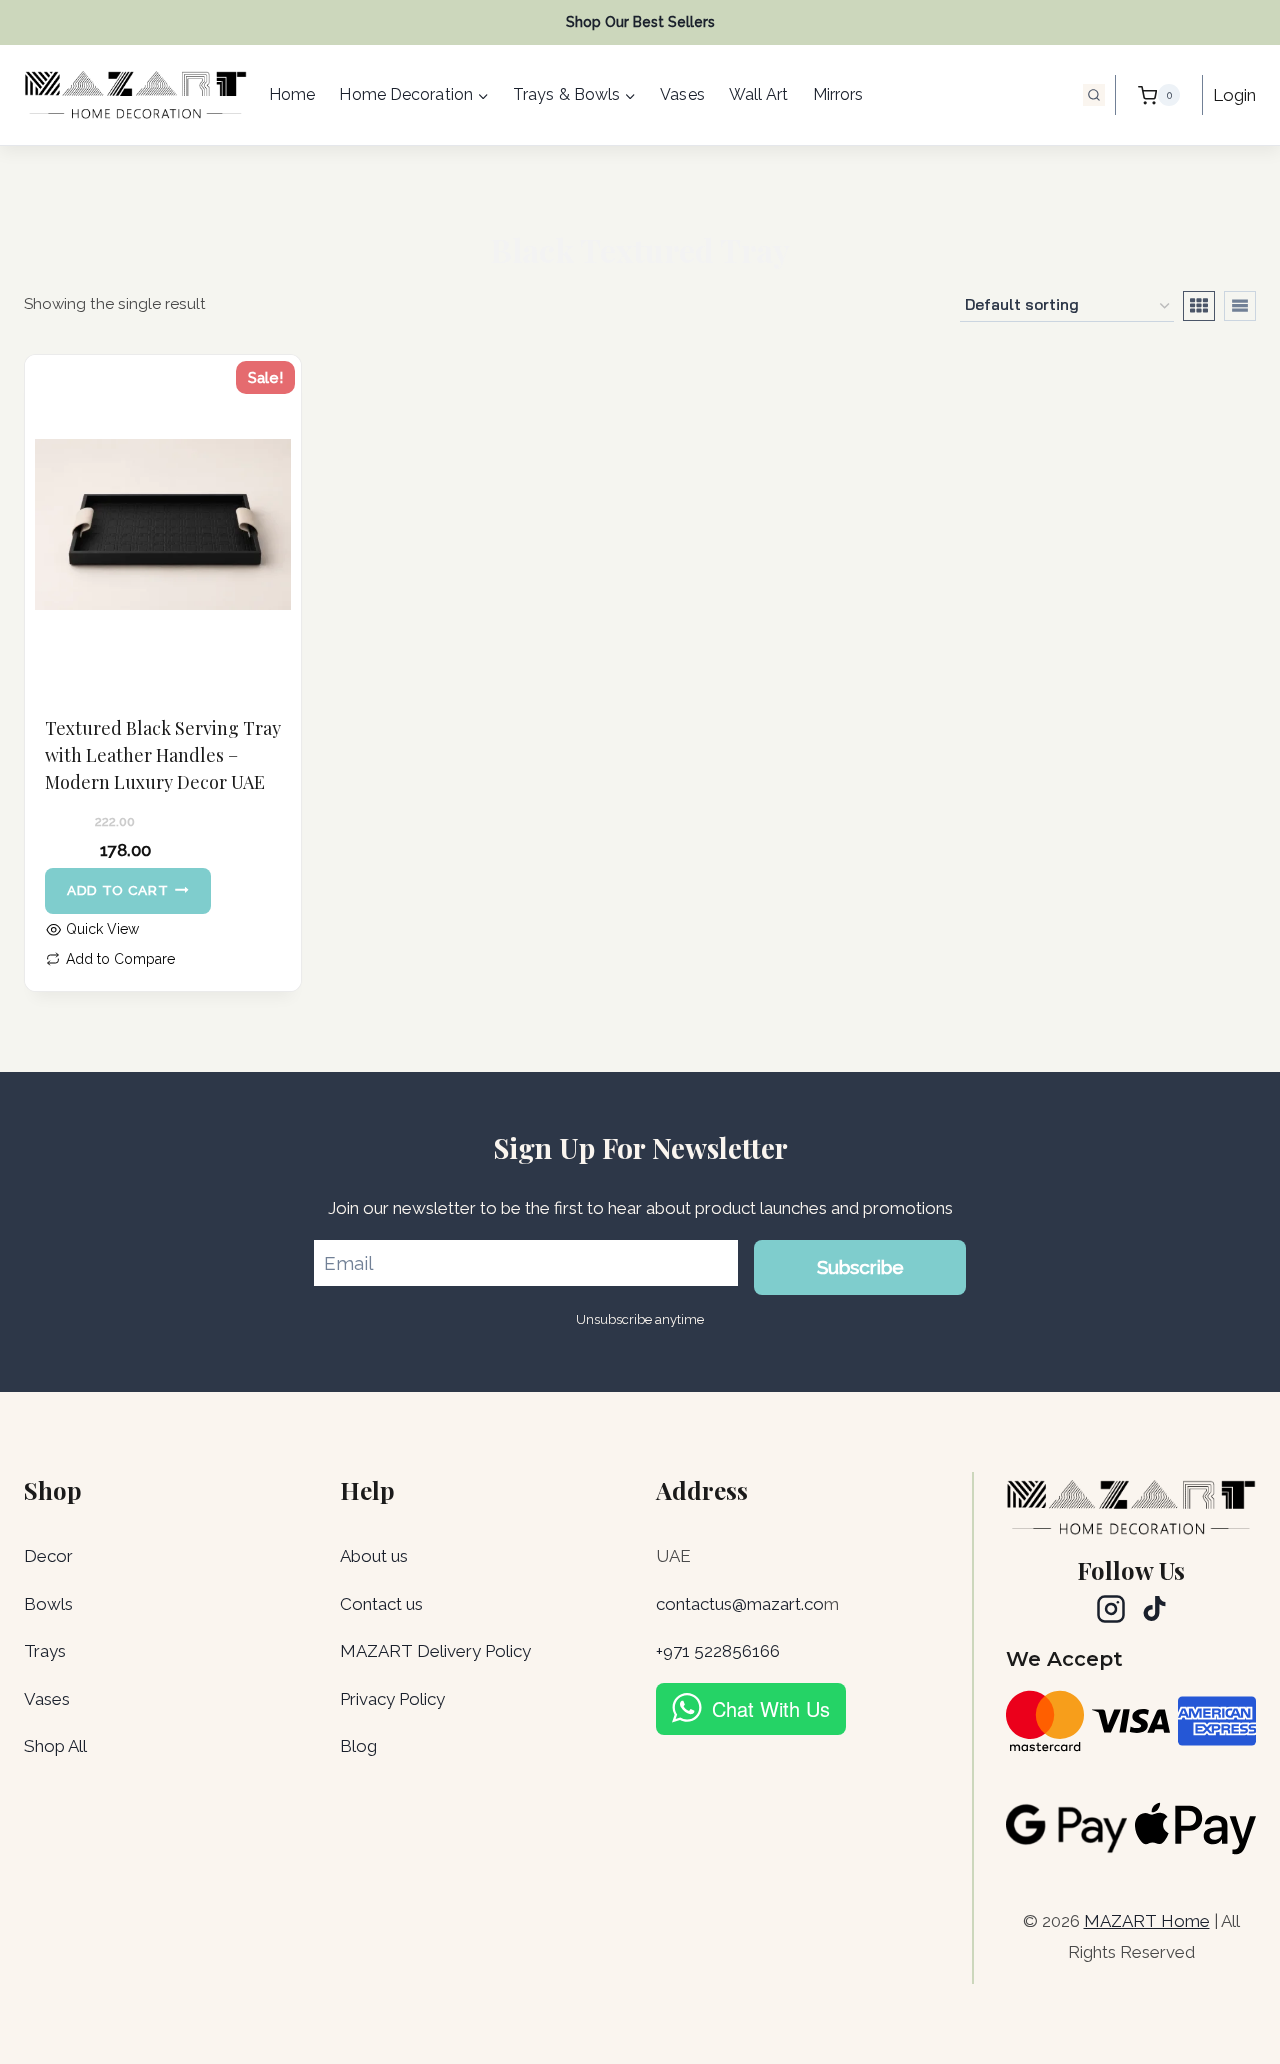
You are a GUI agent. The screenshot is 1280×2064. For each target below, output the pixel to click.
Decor (48, 1556)
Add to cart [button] (117, 890)
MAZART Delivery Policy (435, 1651)
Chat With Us (771, 1708)
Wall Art (759, 94)
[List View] (1240, 306)
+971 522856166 (718, 1651)
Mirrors (838, 94)
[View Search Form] (1094, 95)
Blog (358, 1746)
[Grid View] (1199, 306)
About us (374, 1556)
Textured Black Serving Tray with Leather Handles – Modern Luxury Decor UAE (163, 755)
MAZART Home (1147, 1921)
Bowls (48, 1604)
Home (292, 94)
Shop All (55, 1746)
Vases (682, 94)
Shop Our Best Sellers (640, 22)
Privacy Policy (392, 1699)
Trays (45, 1651)
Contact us (381, 1604)
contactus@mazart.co (740, 1604)
